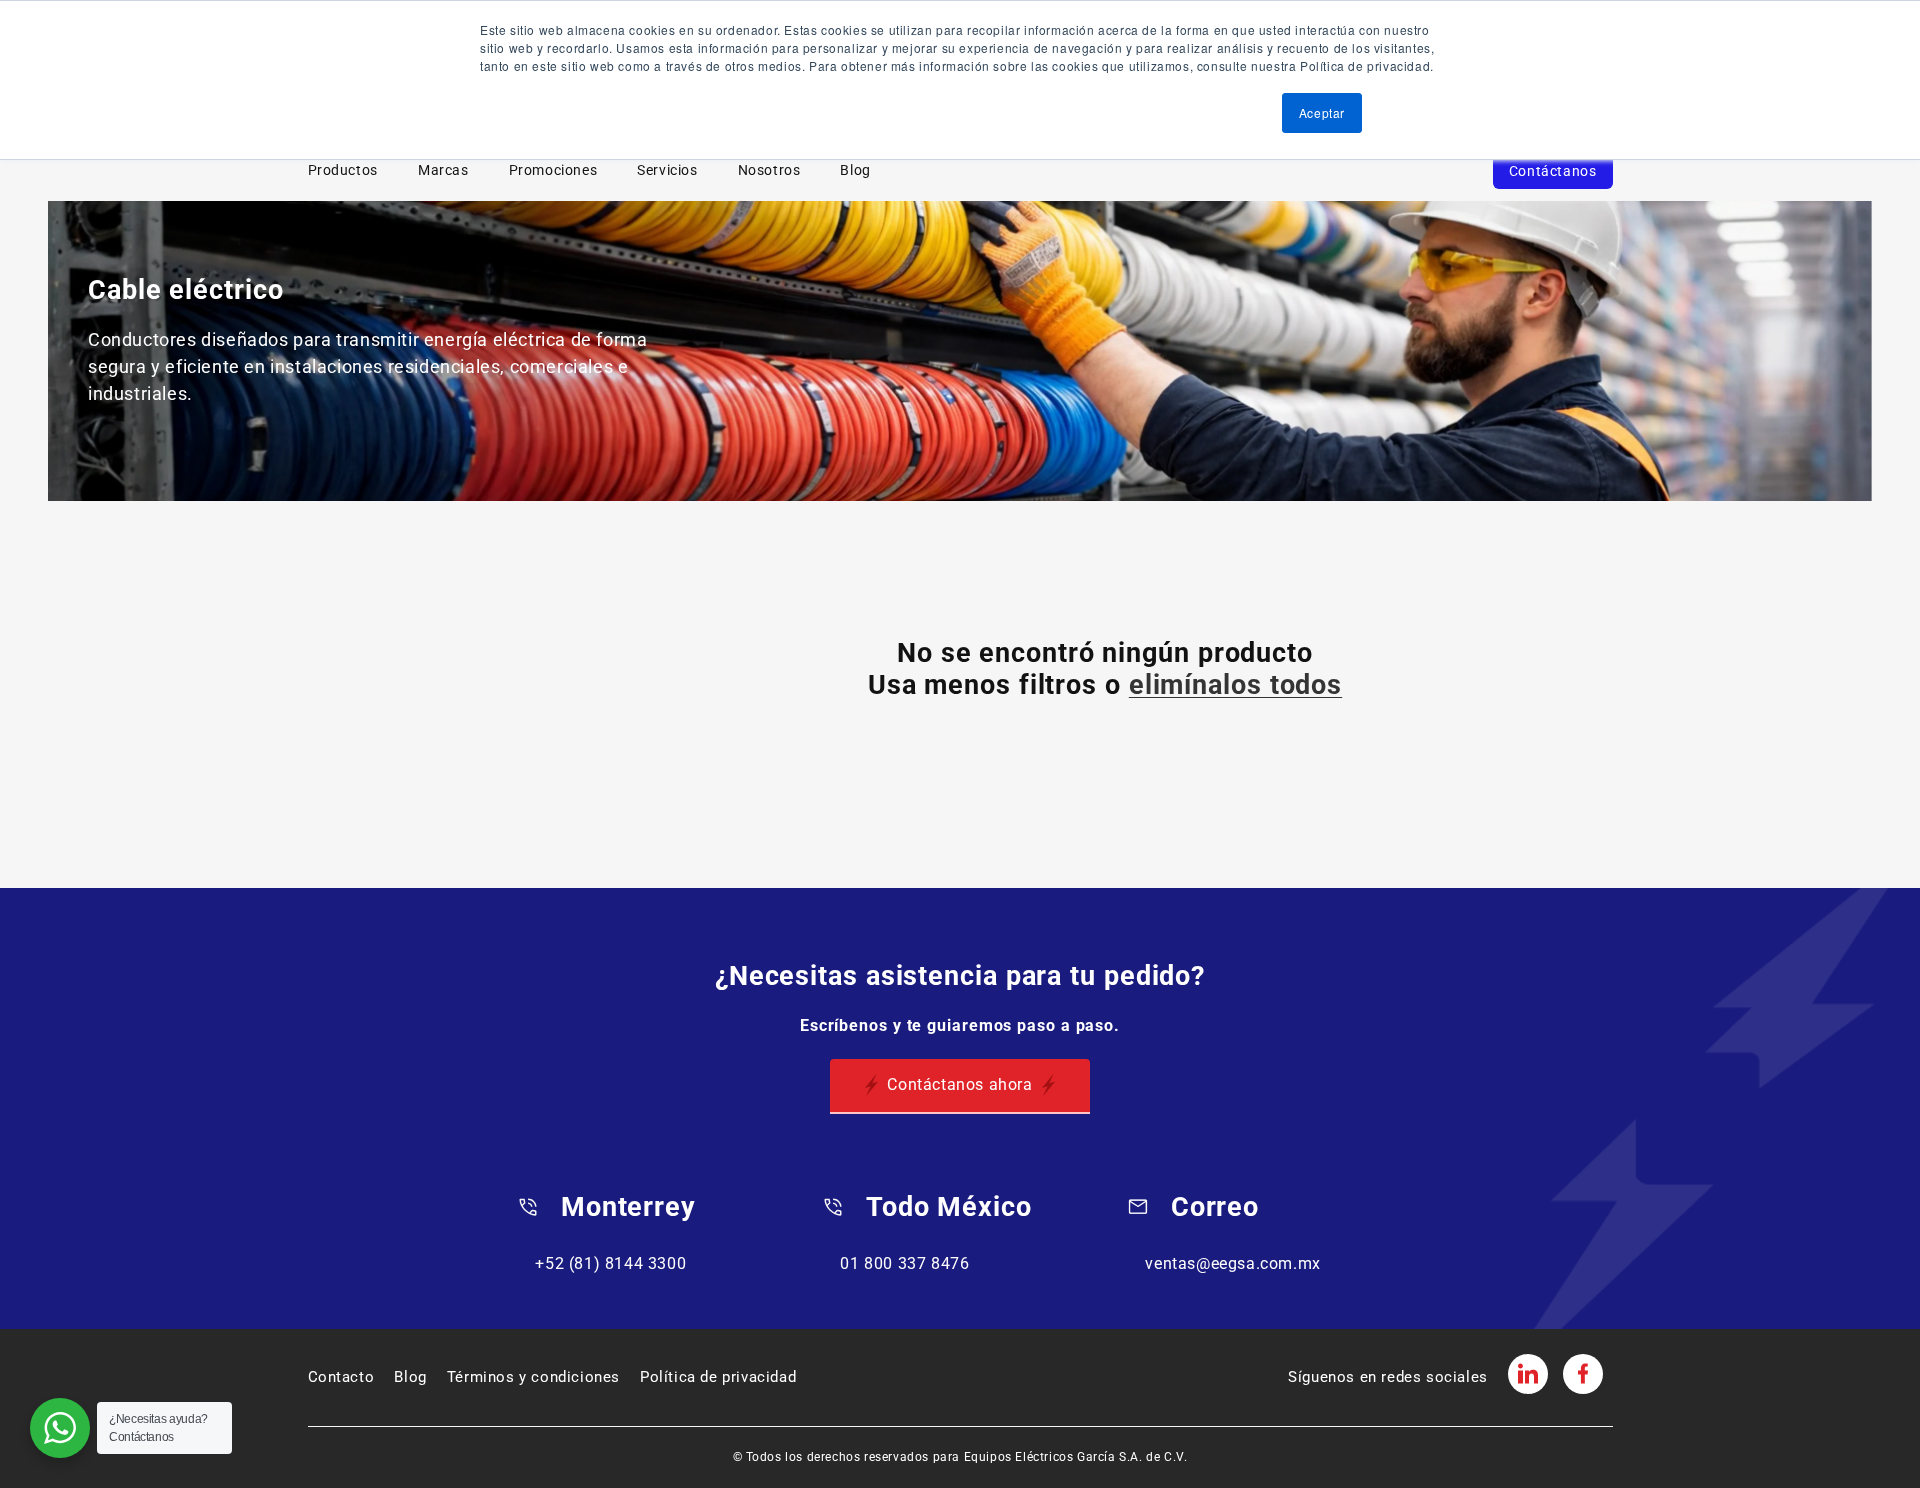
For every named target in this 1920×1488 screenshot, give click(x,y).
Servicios (667, 170)
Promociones (553, 170)
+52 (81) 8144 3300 (610, 1263)
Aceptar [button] (1322, 112)
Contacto (341, 1377)
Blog (855, 170)
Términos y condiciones (533, 1377)
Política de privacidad (718, 1377)
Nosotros (769, 170)
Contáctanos (1553, 170)
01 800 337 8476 (904, 1263)
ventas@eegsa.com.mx (1232, 1263)
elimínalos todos (1235, 685)
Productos (343, 170)
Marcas (443, 170)
